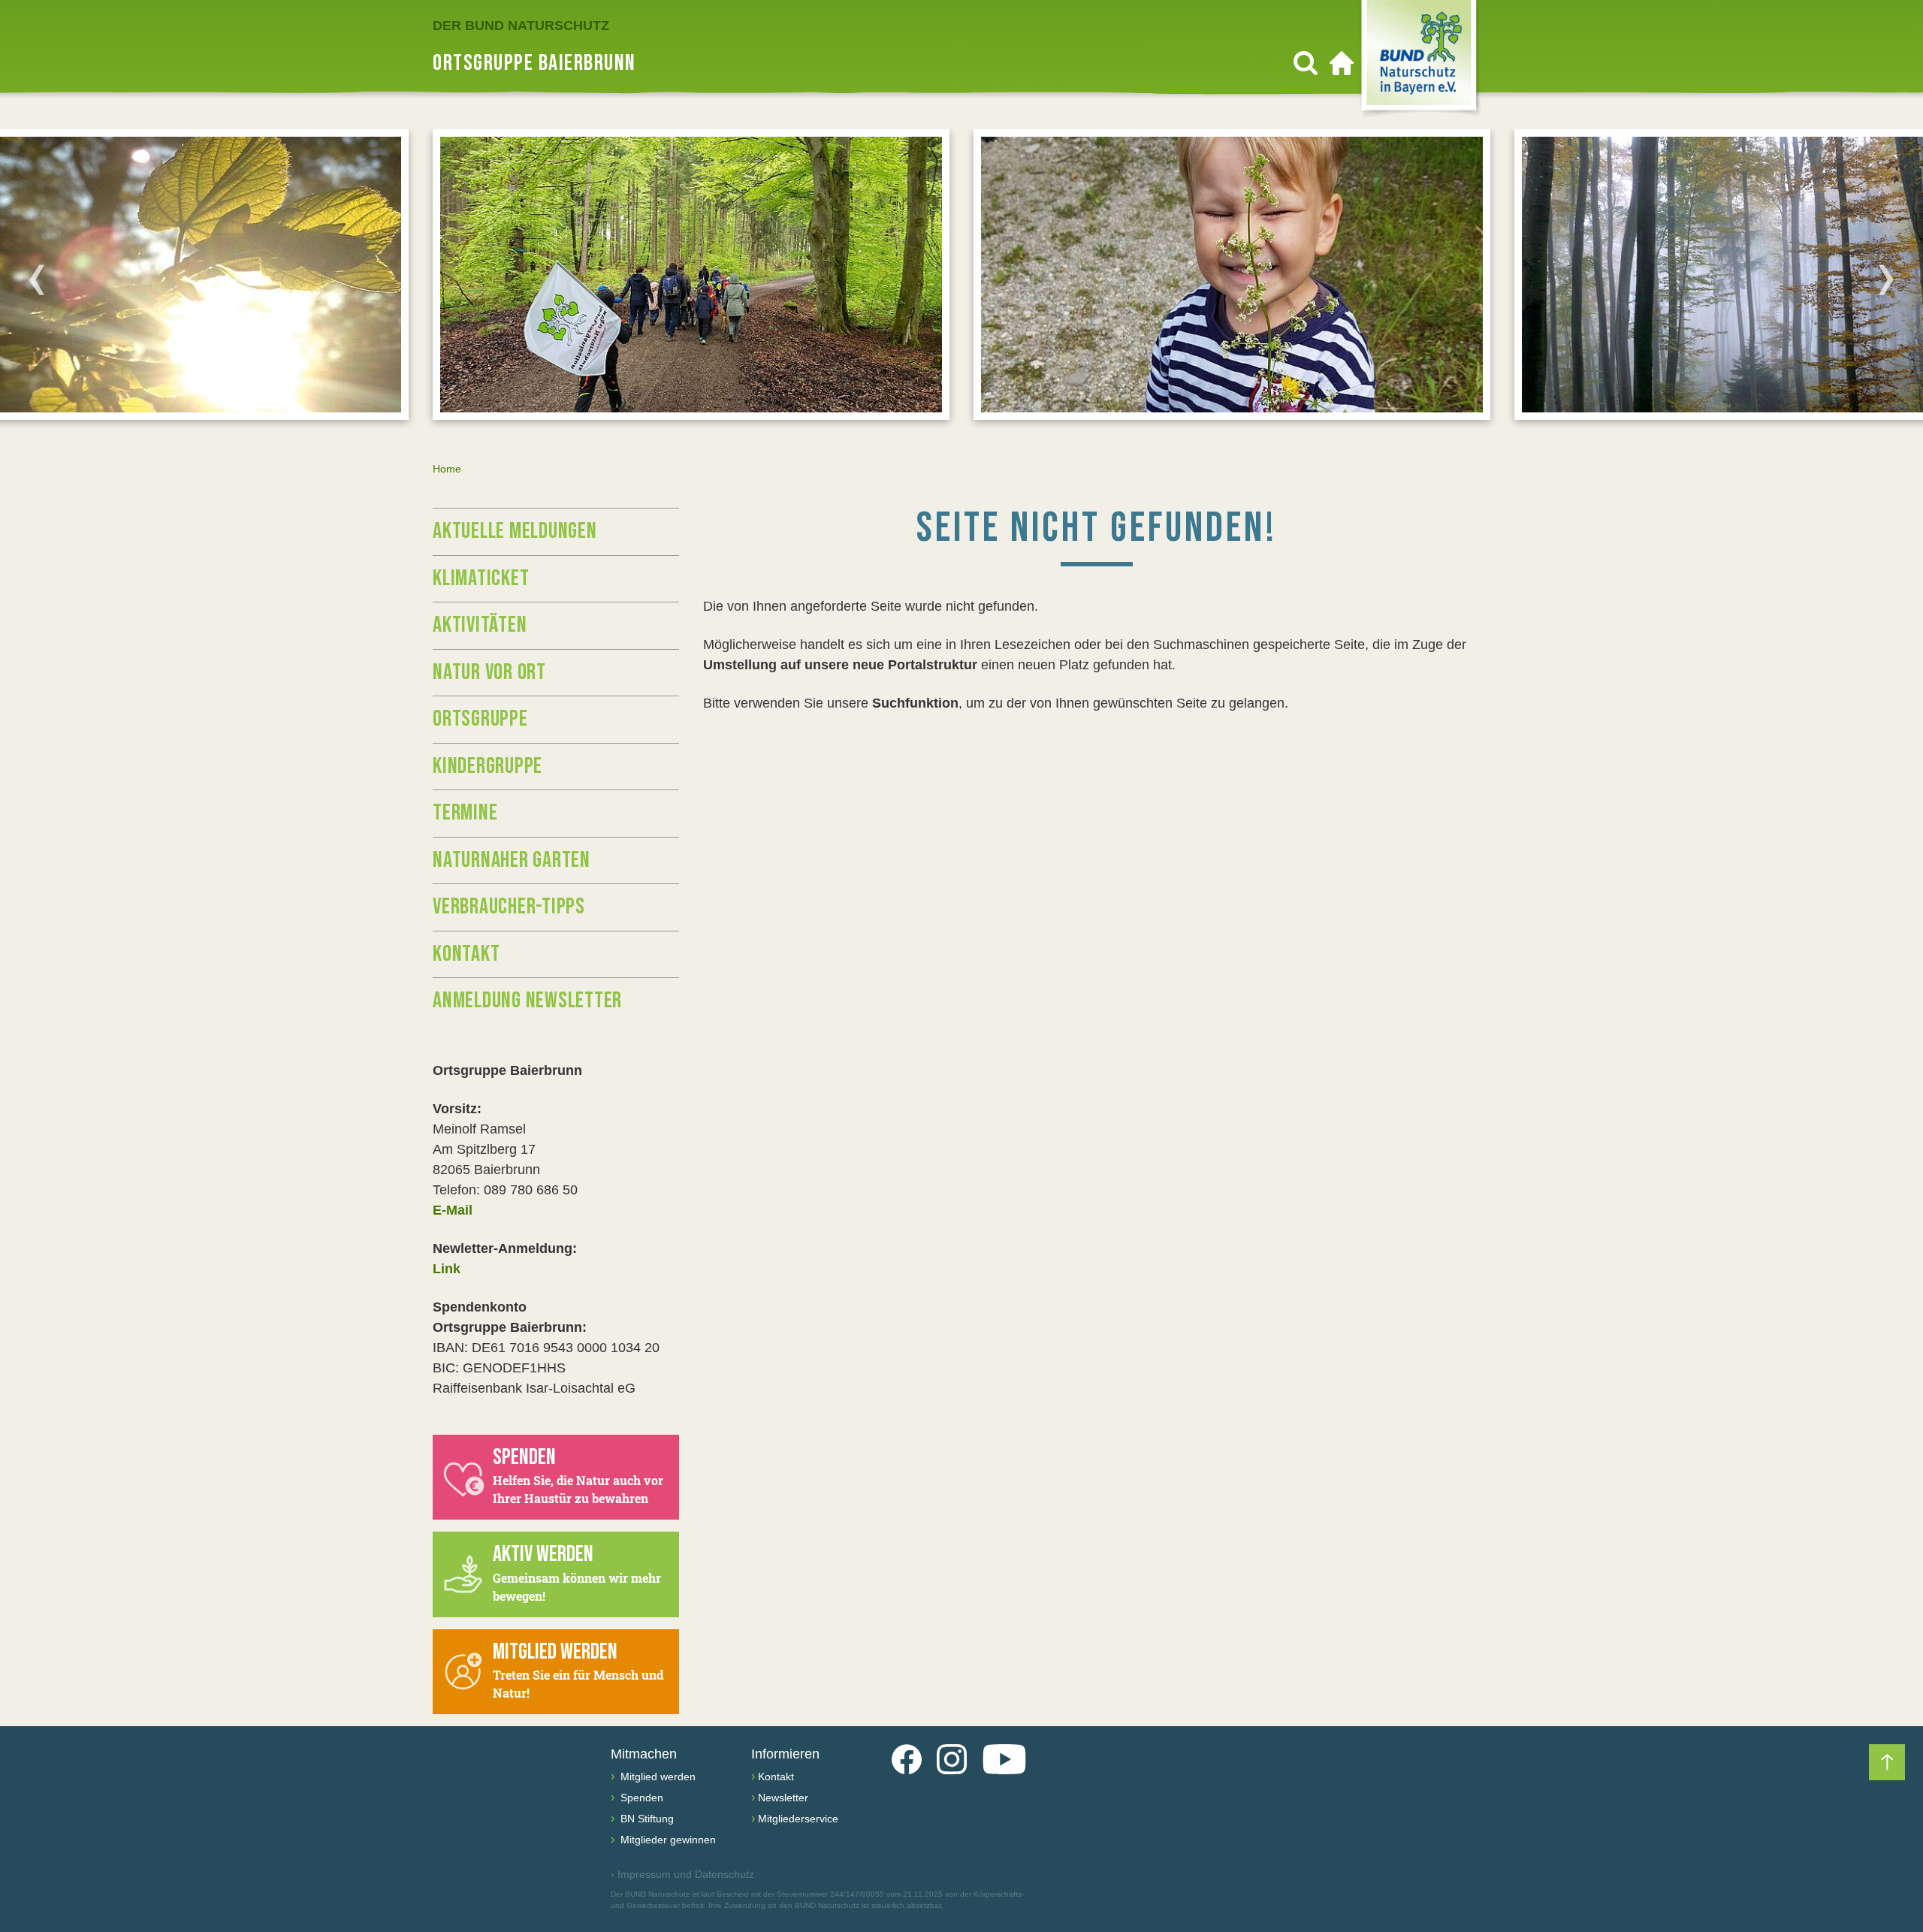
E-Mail (453, 1210)
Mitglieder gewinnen (667, 1840)
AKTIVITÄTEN (480, 625)
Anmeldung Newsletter (527, 1001)
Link (447, 1269)
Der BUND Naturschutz (521, 26)
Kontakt (466, 954)
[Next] (1886, 279)
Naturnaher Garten (512, 860)
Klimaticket (481, 578)
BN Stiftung (646, 1819)
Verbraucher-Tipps (509, 907)
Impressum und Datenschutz (682, 1874)
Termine (465, 813)
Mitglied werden (657, 1777)
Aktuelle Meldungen (515, 531)
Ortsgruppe (480, 719)
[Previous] (37, 279)
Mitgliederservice (798, 1819)
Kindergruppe (488, 766)
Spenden (640, 1798)
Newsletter (783, 1798)
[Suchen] (1306, 63)
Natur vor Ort (489, 672)
